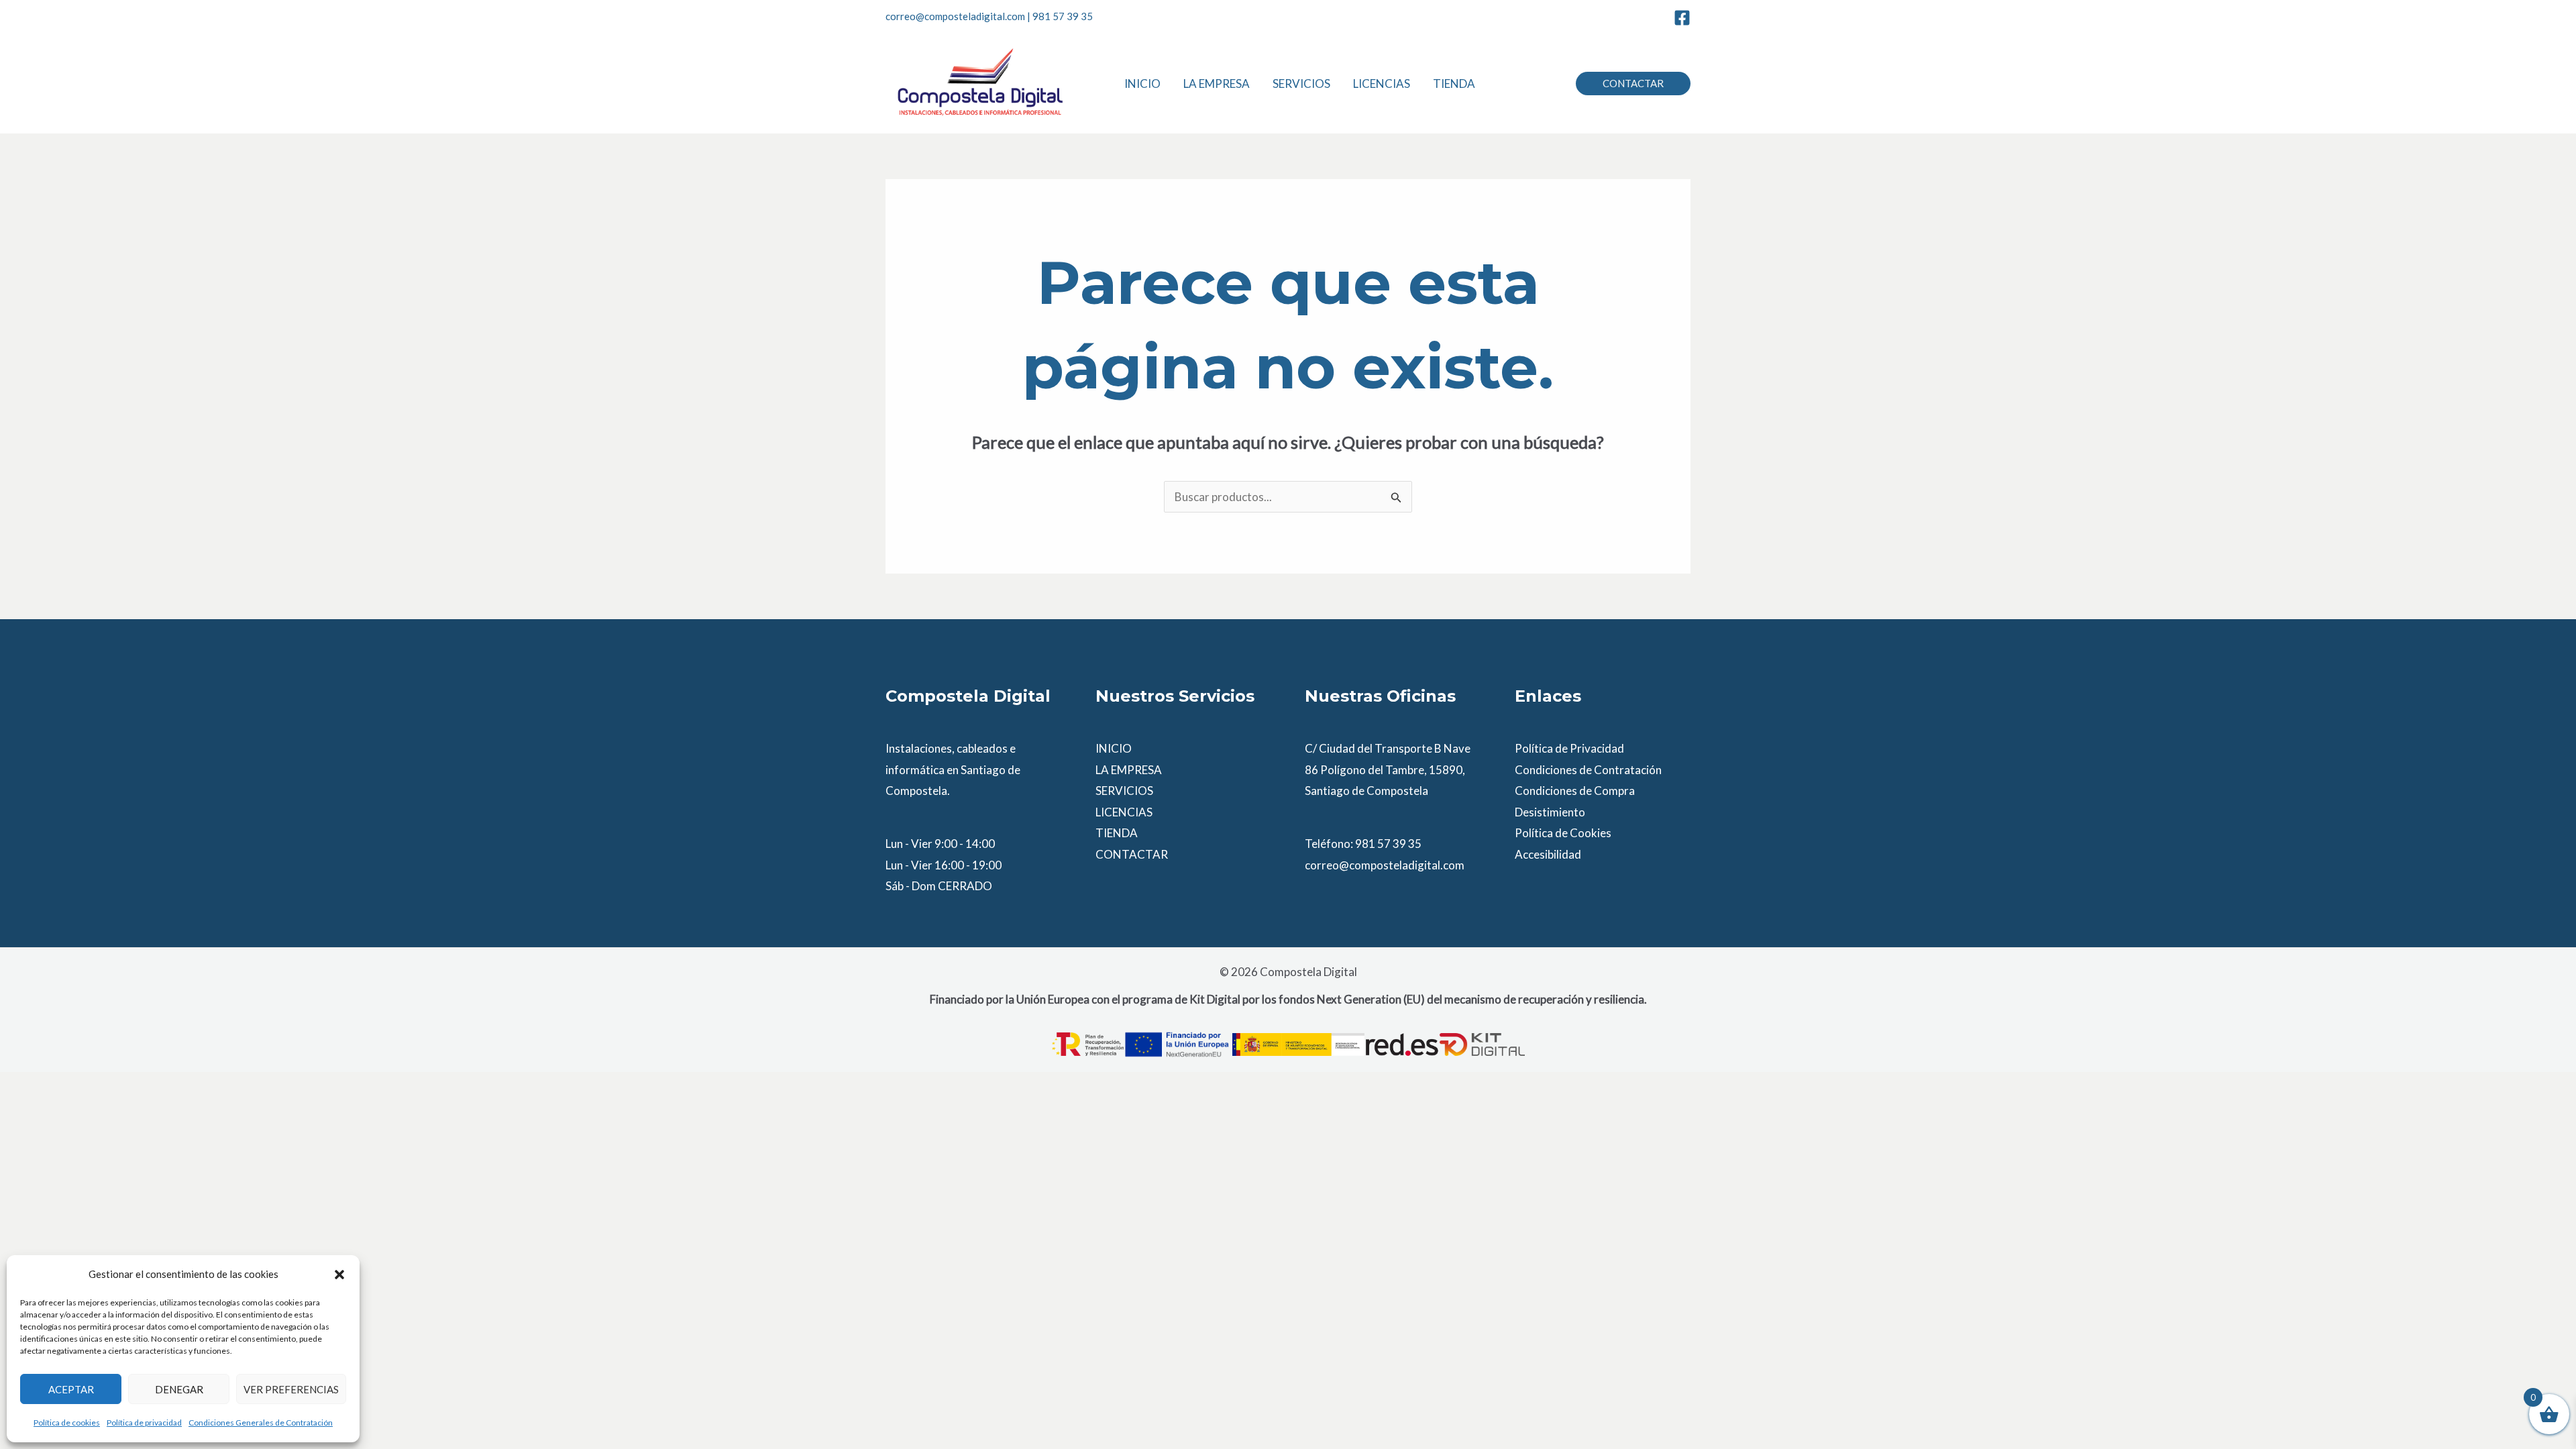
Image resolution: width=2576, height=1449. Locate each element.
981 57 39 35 (1063, 16)
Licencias (1382, 84)
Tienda (1454, 84)
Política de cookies (67, 1423)
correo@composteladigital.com (955, 16)
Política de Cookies (1563, 833)
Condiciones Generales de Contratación (261, 1423)
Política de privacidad (144, 1423)
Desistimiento (1550, 812)
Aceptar (71, 1389)
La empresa (1217, 84)
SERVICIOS (1124, 791)
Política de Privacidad (1569, 748)
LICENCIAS (1124, 812)
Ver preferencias (291, 1389)
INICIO (1114, 748)
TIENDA (1117, 833)
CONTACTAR (1132, 854)
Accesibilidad (1548, 854)
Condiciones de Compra (1575, 791)
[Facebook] (1682, 18)
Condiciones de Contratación (1588, 770)
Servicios (1301, 84)
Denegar (179, 1389)
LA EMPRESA (1129, 770)
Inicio (1142, 84)
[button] (339, 1275)
